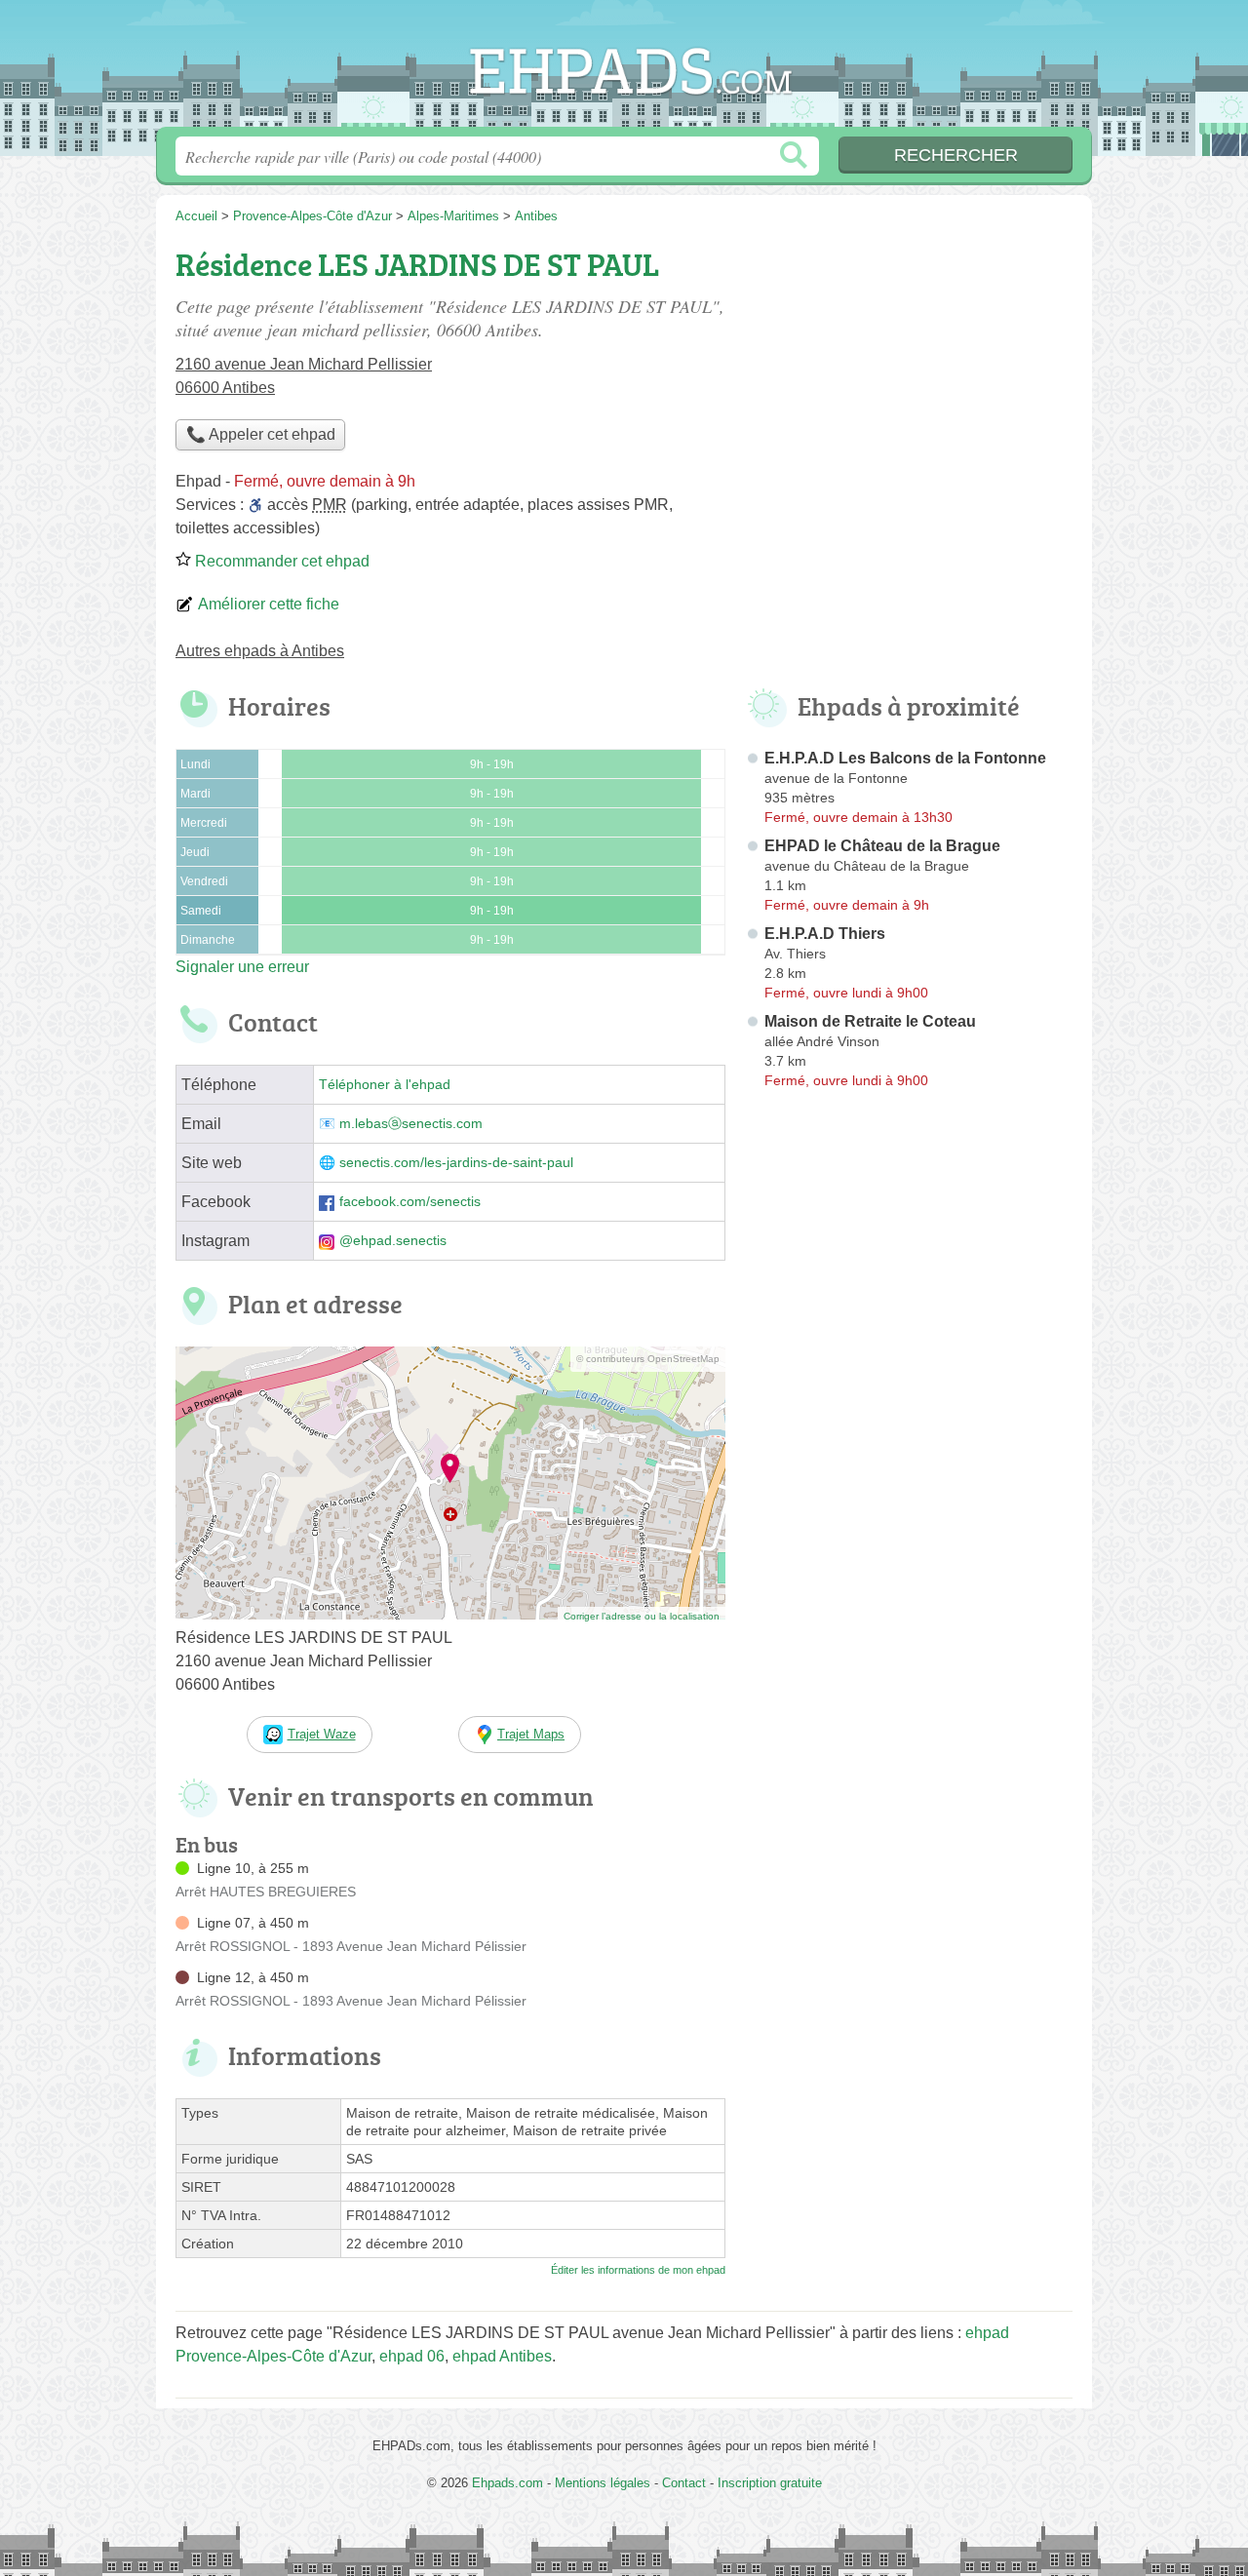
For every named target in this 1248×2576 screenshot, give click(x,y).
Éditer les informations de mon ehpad (638, 2270)
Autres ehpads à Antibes (260, 651)
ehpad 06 (412, 2356)
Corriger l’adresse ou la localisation (642, 1616)
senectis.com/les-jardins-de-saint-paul (456, 1163)
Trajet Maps (531, 1734)
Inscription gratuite (770, 2483)
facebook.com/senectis (410, 1202)
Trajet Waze (322, 1734)
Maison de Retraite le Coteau (870, 1021)
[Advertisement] (909, 376)
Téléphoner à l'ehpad (385, 1085)
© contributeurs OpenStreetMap (648, 1359)
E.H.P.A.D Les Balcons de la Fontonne (905, 758)
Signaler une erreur (242, 967)
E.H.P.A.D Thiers (825, 934)
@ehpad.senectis (393, 1241)
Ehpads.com (624, 69)
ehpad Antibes (502, 2356)
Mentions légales (603, 2483)
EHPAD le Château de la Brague (882, 846)
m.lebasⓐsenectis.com (411, 1124)
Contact (684, 2483)
